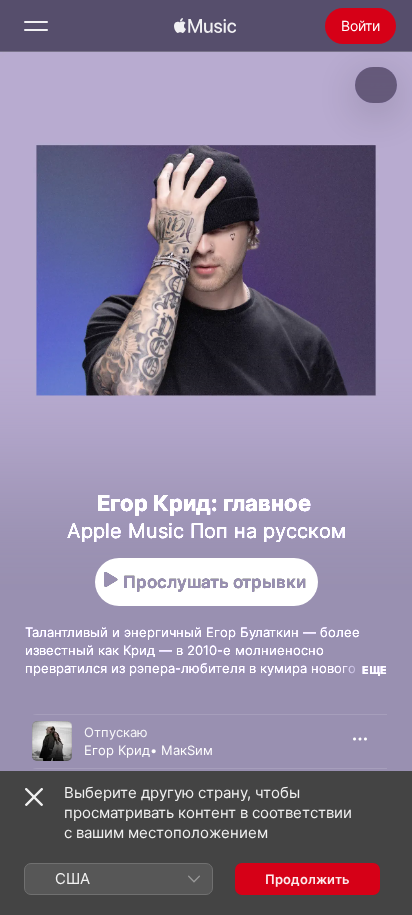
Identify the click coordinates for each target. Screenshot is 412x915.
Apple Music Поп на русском (206, 531)
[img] (205, 26)
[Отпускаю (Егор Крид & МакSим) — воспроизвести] (52, 741)
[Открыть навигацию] (36, 26)
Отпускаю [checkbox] (116, 732)
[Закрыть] (34, 797)
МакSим (187, 750)
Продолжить (307, 879)
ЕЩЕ (374, 670)
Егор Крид (117, 750)
